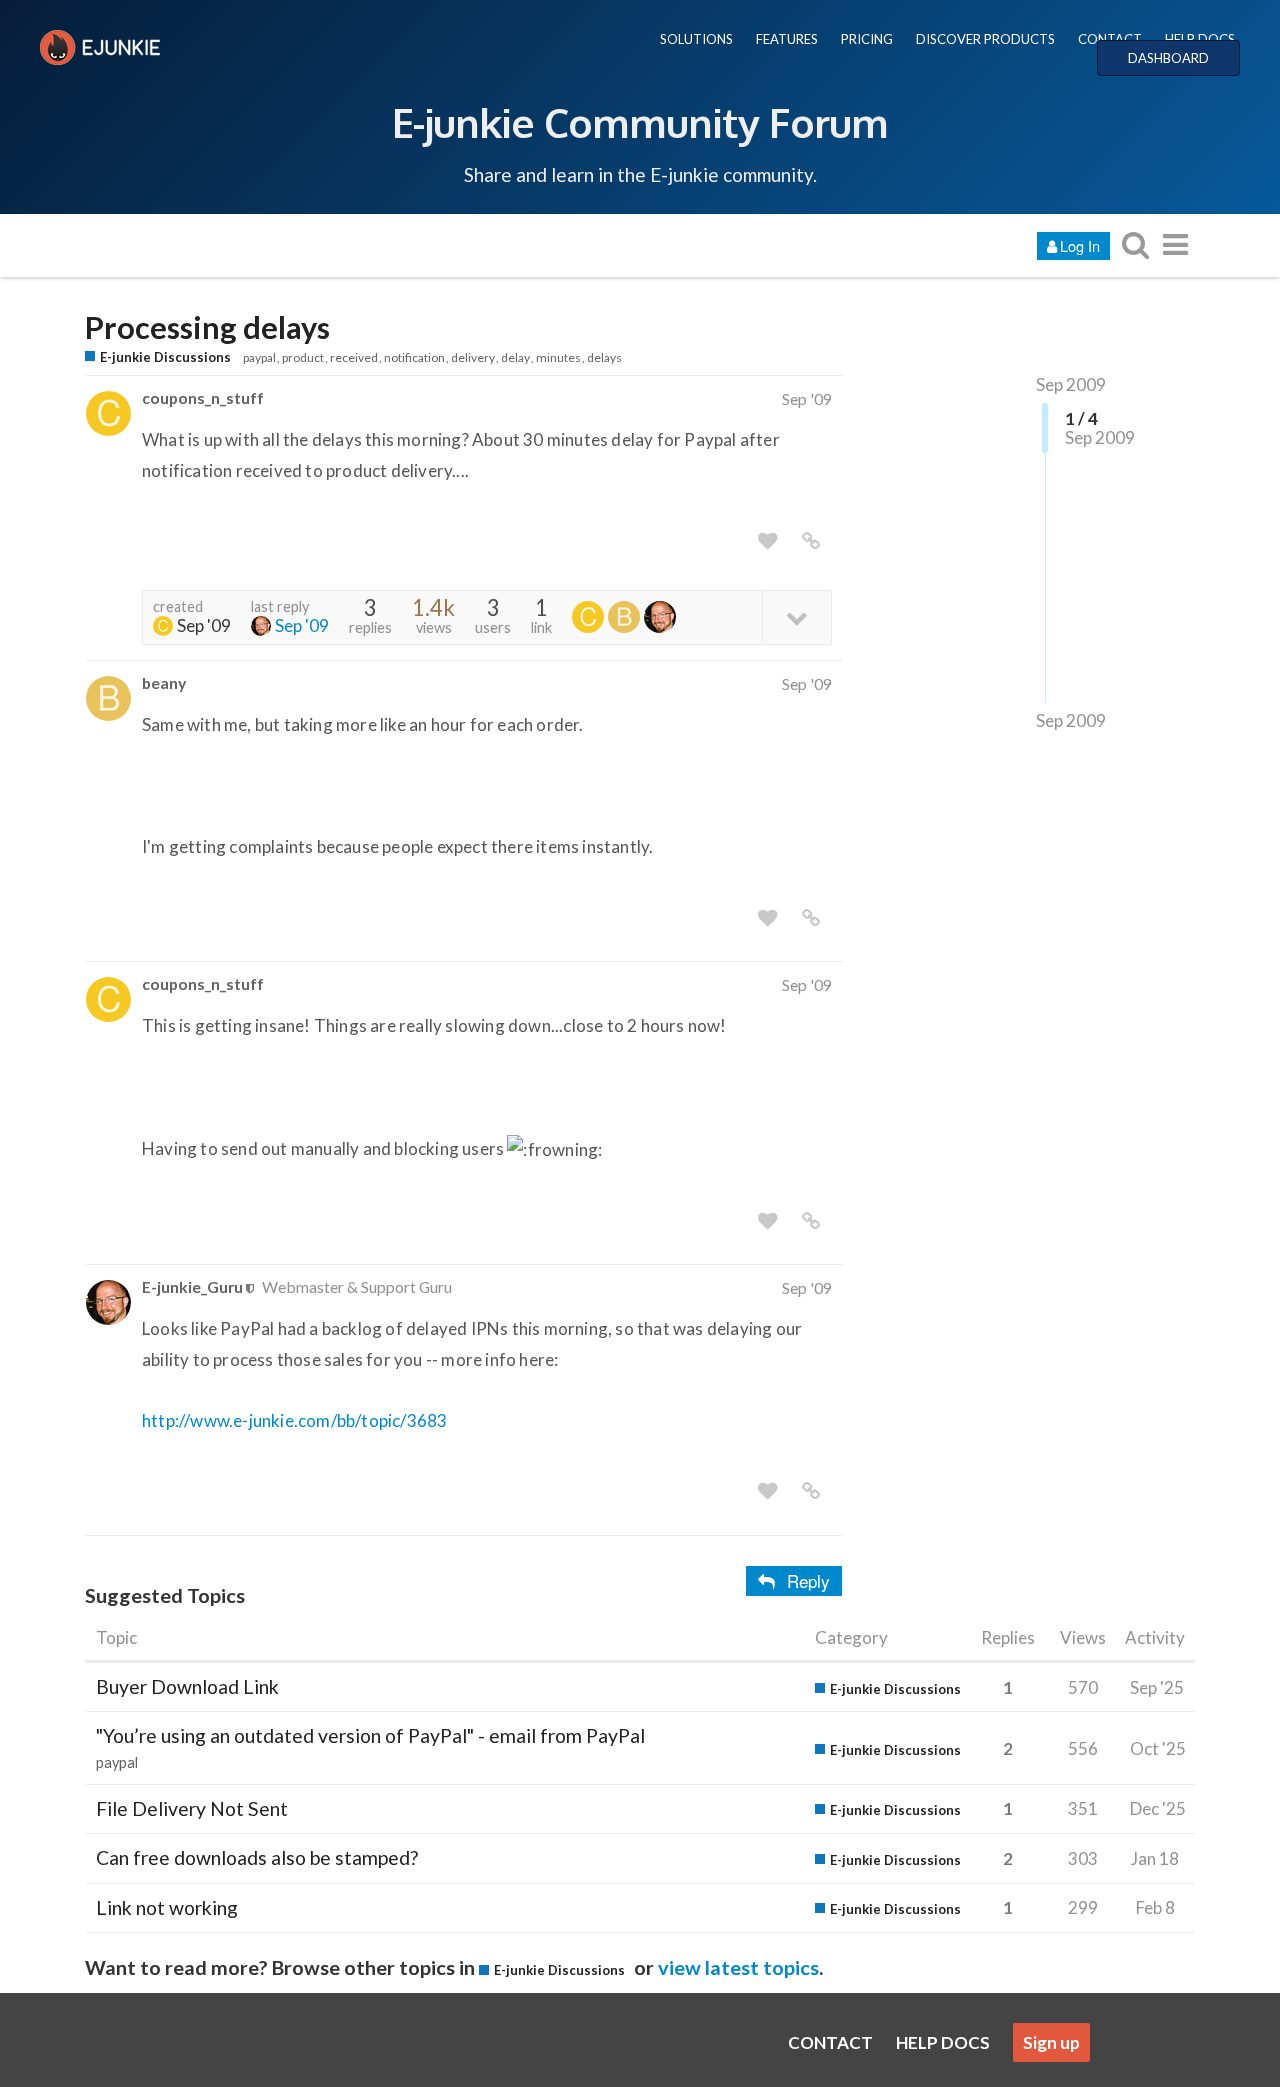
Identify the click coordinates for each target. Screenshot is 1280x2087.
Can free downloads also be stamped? (257, 1857)
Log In (1080, 245)
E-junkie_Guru (192, 1286)
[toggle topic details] (796, 616)
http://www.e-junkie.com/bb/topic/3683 (294, 1420)
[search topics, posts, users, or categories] (1135, 244)
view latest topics (738, 1967)
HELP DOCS (1200, 39)
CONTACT (1110, 39)
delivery (473, 357)
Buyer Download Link (187, 1686)
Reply (808, 1580)
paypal (259, 357)
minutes (558, 357)
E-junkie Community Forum (640, 122)
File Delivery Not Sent (192, 1808)
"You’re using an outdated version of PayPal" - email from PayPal (370, 1735)
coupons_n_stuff (203, 397)
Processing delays (207, 327)
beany (164, 682)
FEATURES (787, 39)
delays (604, 357)
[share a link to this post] (811, 541)
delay (515, 357)
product (303, 357)
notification (414, 357)
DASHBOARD (1168, 58)
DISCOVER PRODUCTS (985, 39)
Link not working (167, 1907)
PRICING (867, 39)
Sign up (1051, 2042)
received (354, 357)
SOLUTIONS (696, 39)
